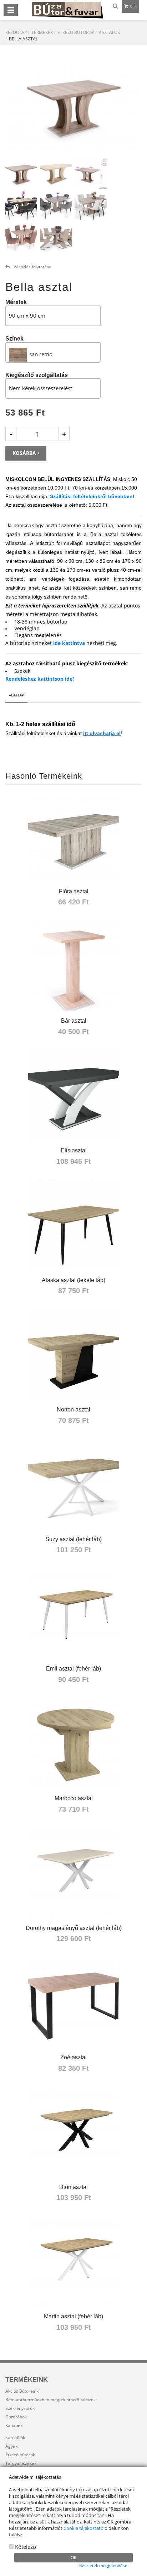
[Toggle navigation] (11, 10)
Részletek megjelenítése (103, 2565)
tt (87, 733)
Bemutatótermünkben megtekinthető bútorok (50, 2400)
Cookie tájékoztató (83, 2528)
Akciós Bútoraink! (22, 2391)
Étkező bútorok (76, 32)
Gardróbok (16, 2417)
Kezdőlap (16, 32)
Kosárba (25, 453)
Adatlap (16, 695)
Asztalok (109, 32)
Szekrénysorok (20, 2408)
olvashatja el (105, 733)
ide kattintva (69, 643)
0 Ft (133, 6)
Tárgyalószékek (21, 2463)
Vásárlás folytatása (32, 267)
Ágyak (11, 2446)
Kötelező (25, 2547)
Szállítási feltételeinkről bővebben (91, 496)
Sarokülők (15, 2438)
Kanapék (14, 2425)
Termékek (42, 32)
